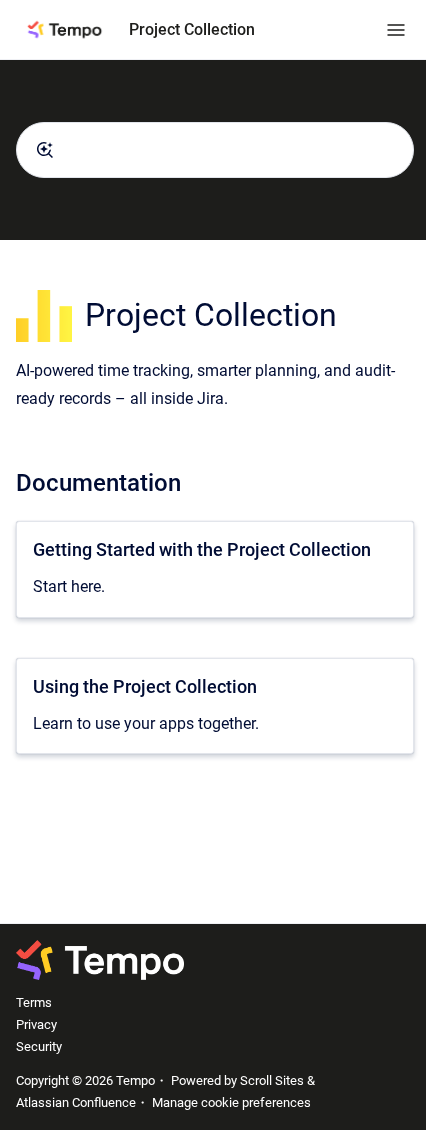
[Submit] (45, 150)
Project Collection (192, 29)
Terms (34, 1002)
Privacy (36, 1024)
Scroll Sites (272, 1080)
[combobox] (215, 150)
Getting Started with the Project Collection (202, 549)
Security (39, 1046)
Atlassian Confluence (76, 1102)
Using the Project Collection (145, 686)
